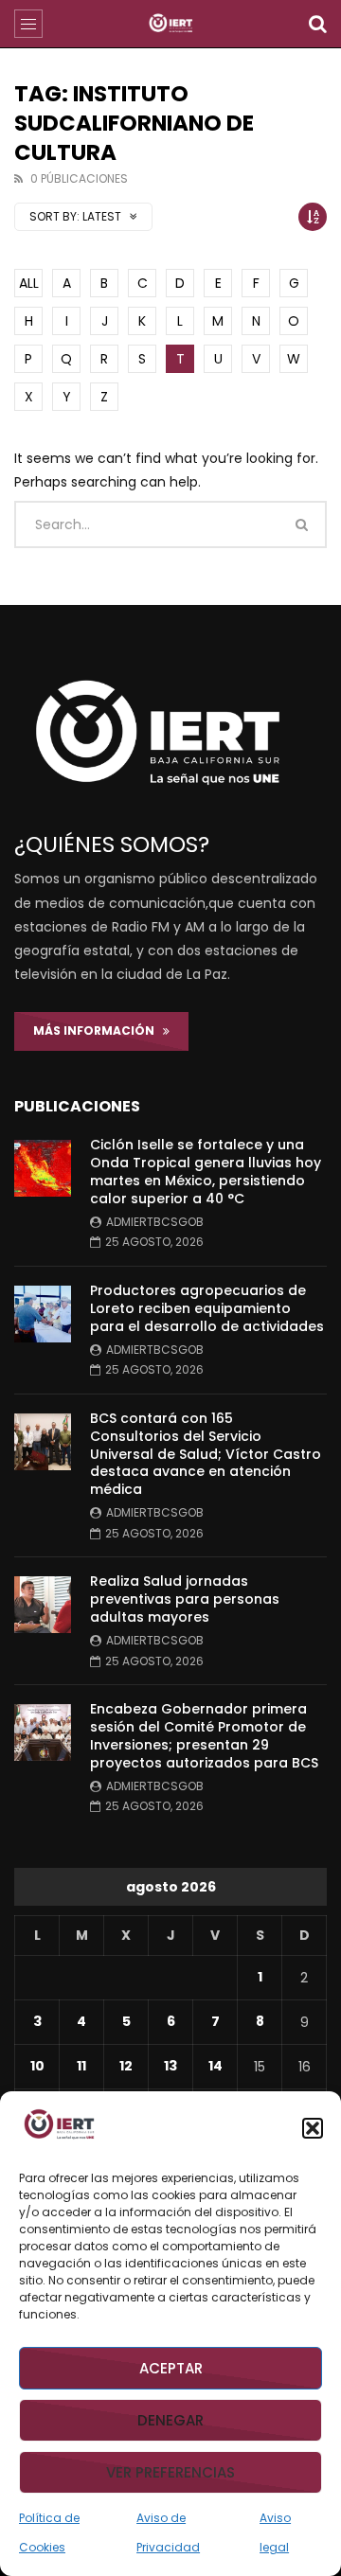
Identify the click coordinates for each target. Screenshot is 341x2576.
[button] (313, 2128)
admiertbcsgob (155, 1222)
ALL (29, 283)
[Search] (317, 24)
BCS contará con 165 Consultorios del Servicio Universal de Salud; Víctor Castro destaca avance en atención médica (206, 1454)
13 (170, 2066)
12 (126, 2066)
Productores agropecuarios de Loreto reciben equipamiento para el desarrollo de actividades (207, 1308)
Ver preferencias (170, 2472)
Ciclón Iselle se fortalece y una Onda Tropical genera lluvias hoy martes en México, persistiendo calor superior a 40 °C (206, 1172)
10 (37, 2066)
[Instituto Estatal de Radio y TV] (171, 24)
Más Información (98, 1030)
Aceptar (171, 2368)
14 (215, 2066)
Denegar (170, 2420)
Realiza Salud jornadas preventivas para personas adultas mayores (185, 1599)
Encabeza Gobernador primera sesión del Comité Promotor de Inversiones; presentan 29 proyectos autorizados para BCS (204, 1736)
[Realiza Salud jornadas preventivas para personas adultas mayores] (43, 1605)
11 (81, 2066)
